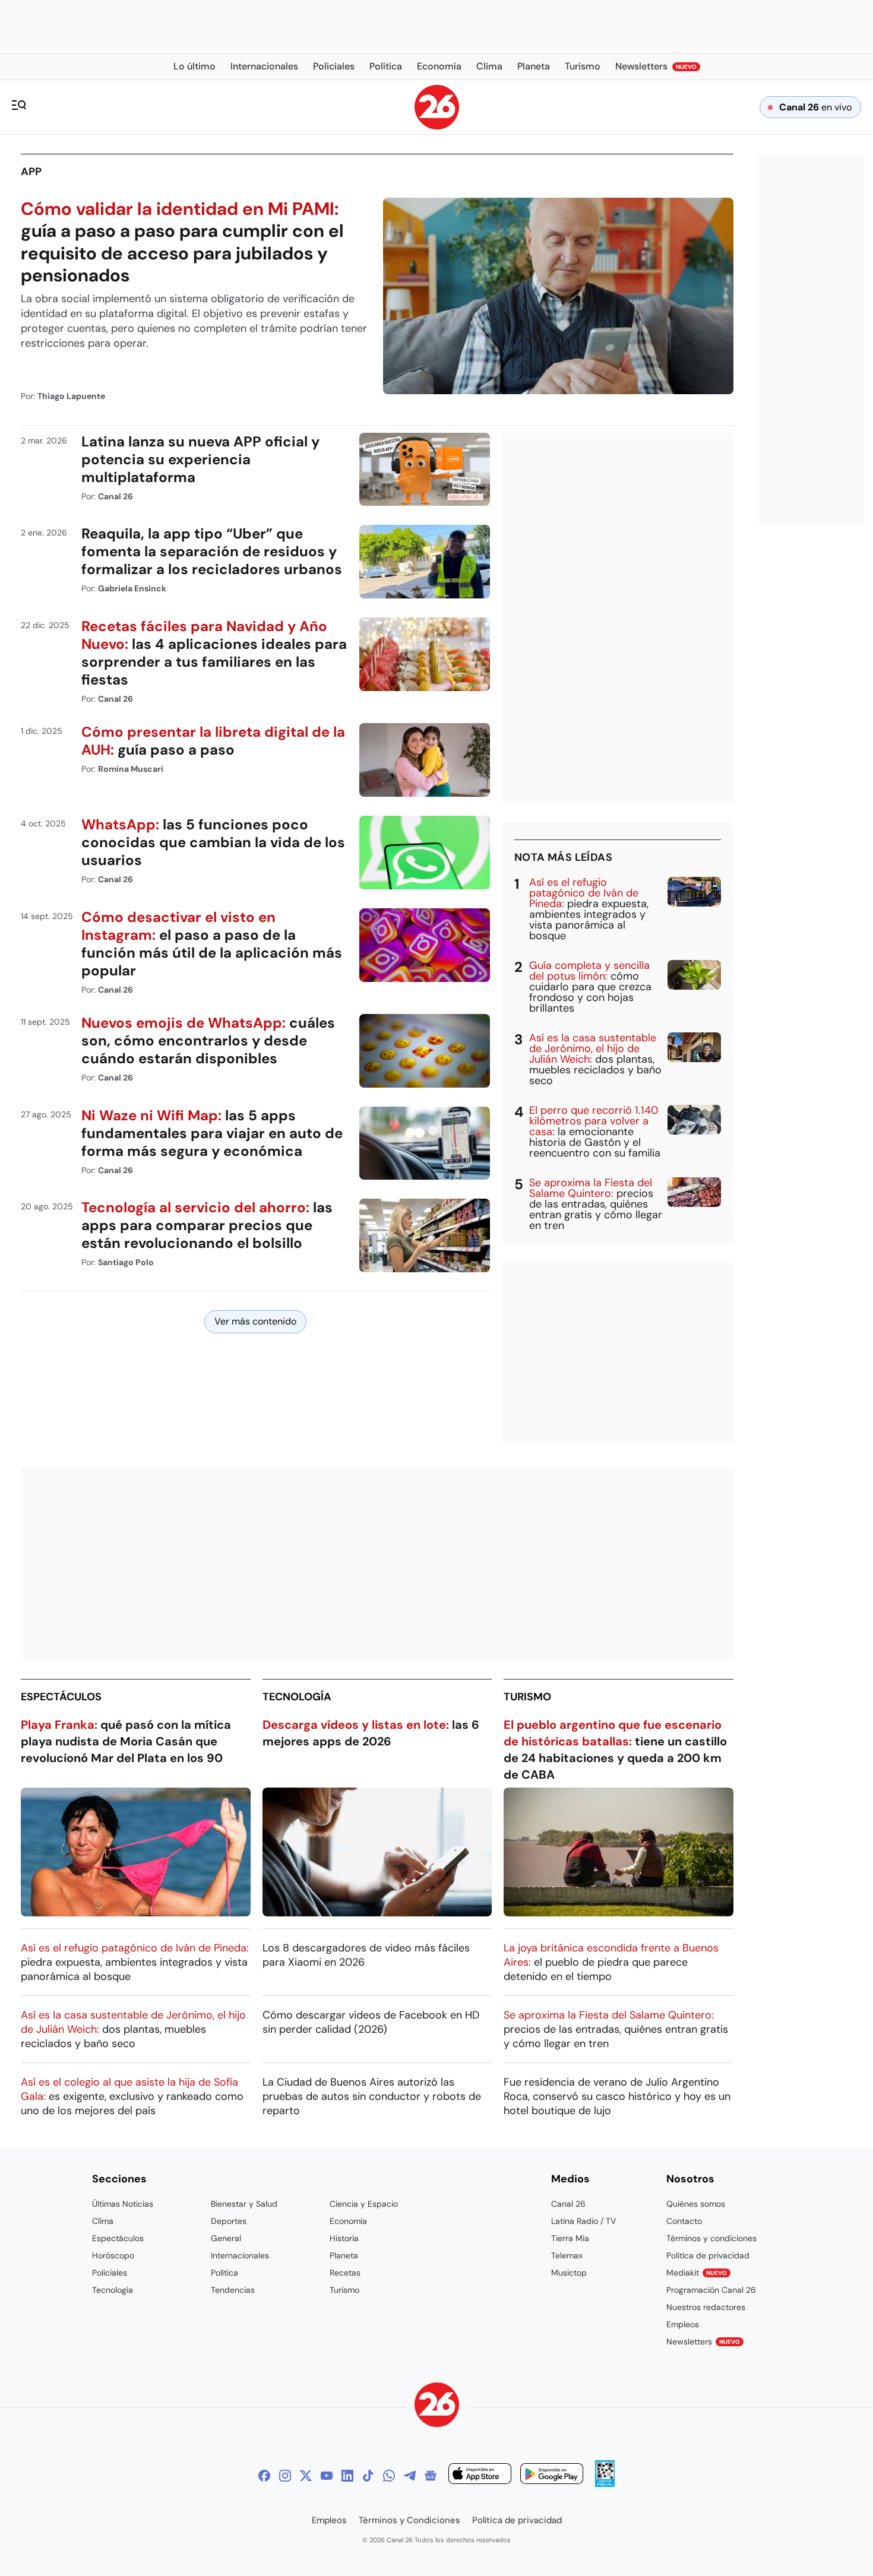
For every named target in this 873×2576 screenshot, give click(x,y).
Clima (103, 2221)
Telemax (567, 2255)
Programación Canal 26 (711, 2290)
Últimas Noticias (123, 2204)
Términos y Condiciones (409, 2520)
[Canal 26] (437, 2407)
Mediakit (697, 2273)
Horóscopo (113, 2255)
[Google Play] (552, 2475)
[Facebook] (264, 2476)
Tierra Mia (570, 2238)
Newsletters (703, 2341)
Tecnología (297, 1697)
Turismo (527, 1697)
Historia (344, 2238)
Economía (348, 2221)
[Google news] (431, 2476)
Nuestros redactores (706, 2307)
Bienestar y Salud (244, 2204)
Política (224, 2273)
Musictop (569, 2273)
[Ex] (306, 2476)
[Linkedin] (347, 2476)
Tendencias (233, 2290)
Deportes (229, 2221)
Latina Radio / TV (583, 2221)
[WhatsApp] (389, 2476)
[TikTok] (368, 2476)
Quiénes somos (696, 2204)
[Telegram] (410, 2476)
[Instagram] (285, 2476)
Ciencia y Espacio (364, 2204)
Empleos (683, 2324)
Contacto (684, 2221)
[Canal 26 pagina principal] (437, 126)
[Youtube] (327, 2476)
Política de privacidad (708, 2255)
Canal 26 (568, 2204)
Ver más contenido (255, 1321)
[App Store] (480, 2475)
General (226, 2238)
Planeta (344, 2255)
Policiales (110, 2273)
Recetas (345, 2273)
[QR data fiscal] (605, 2484)
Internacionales (240, 2255)
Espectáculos (61, 1697)
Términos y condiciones (711, 2238)
